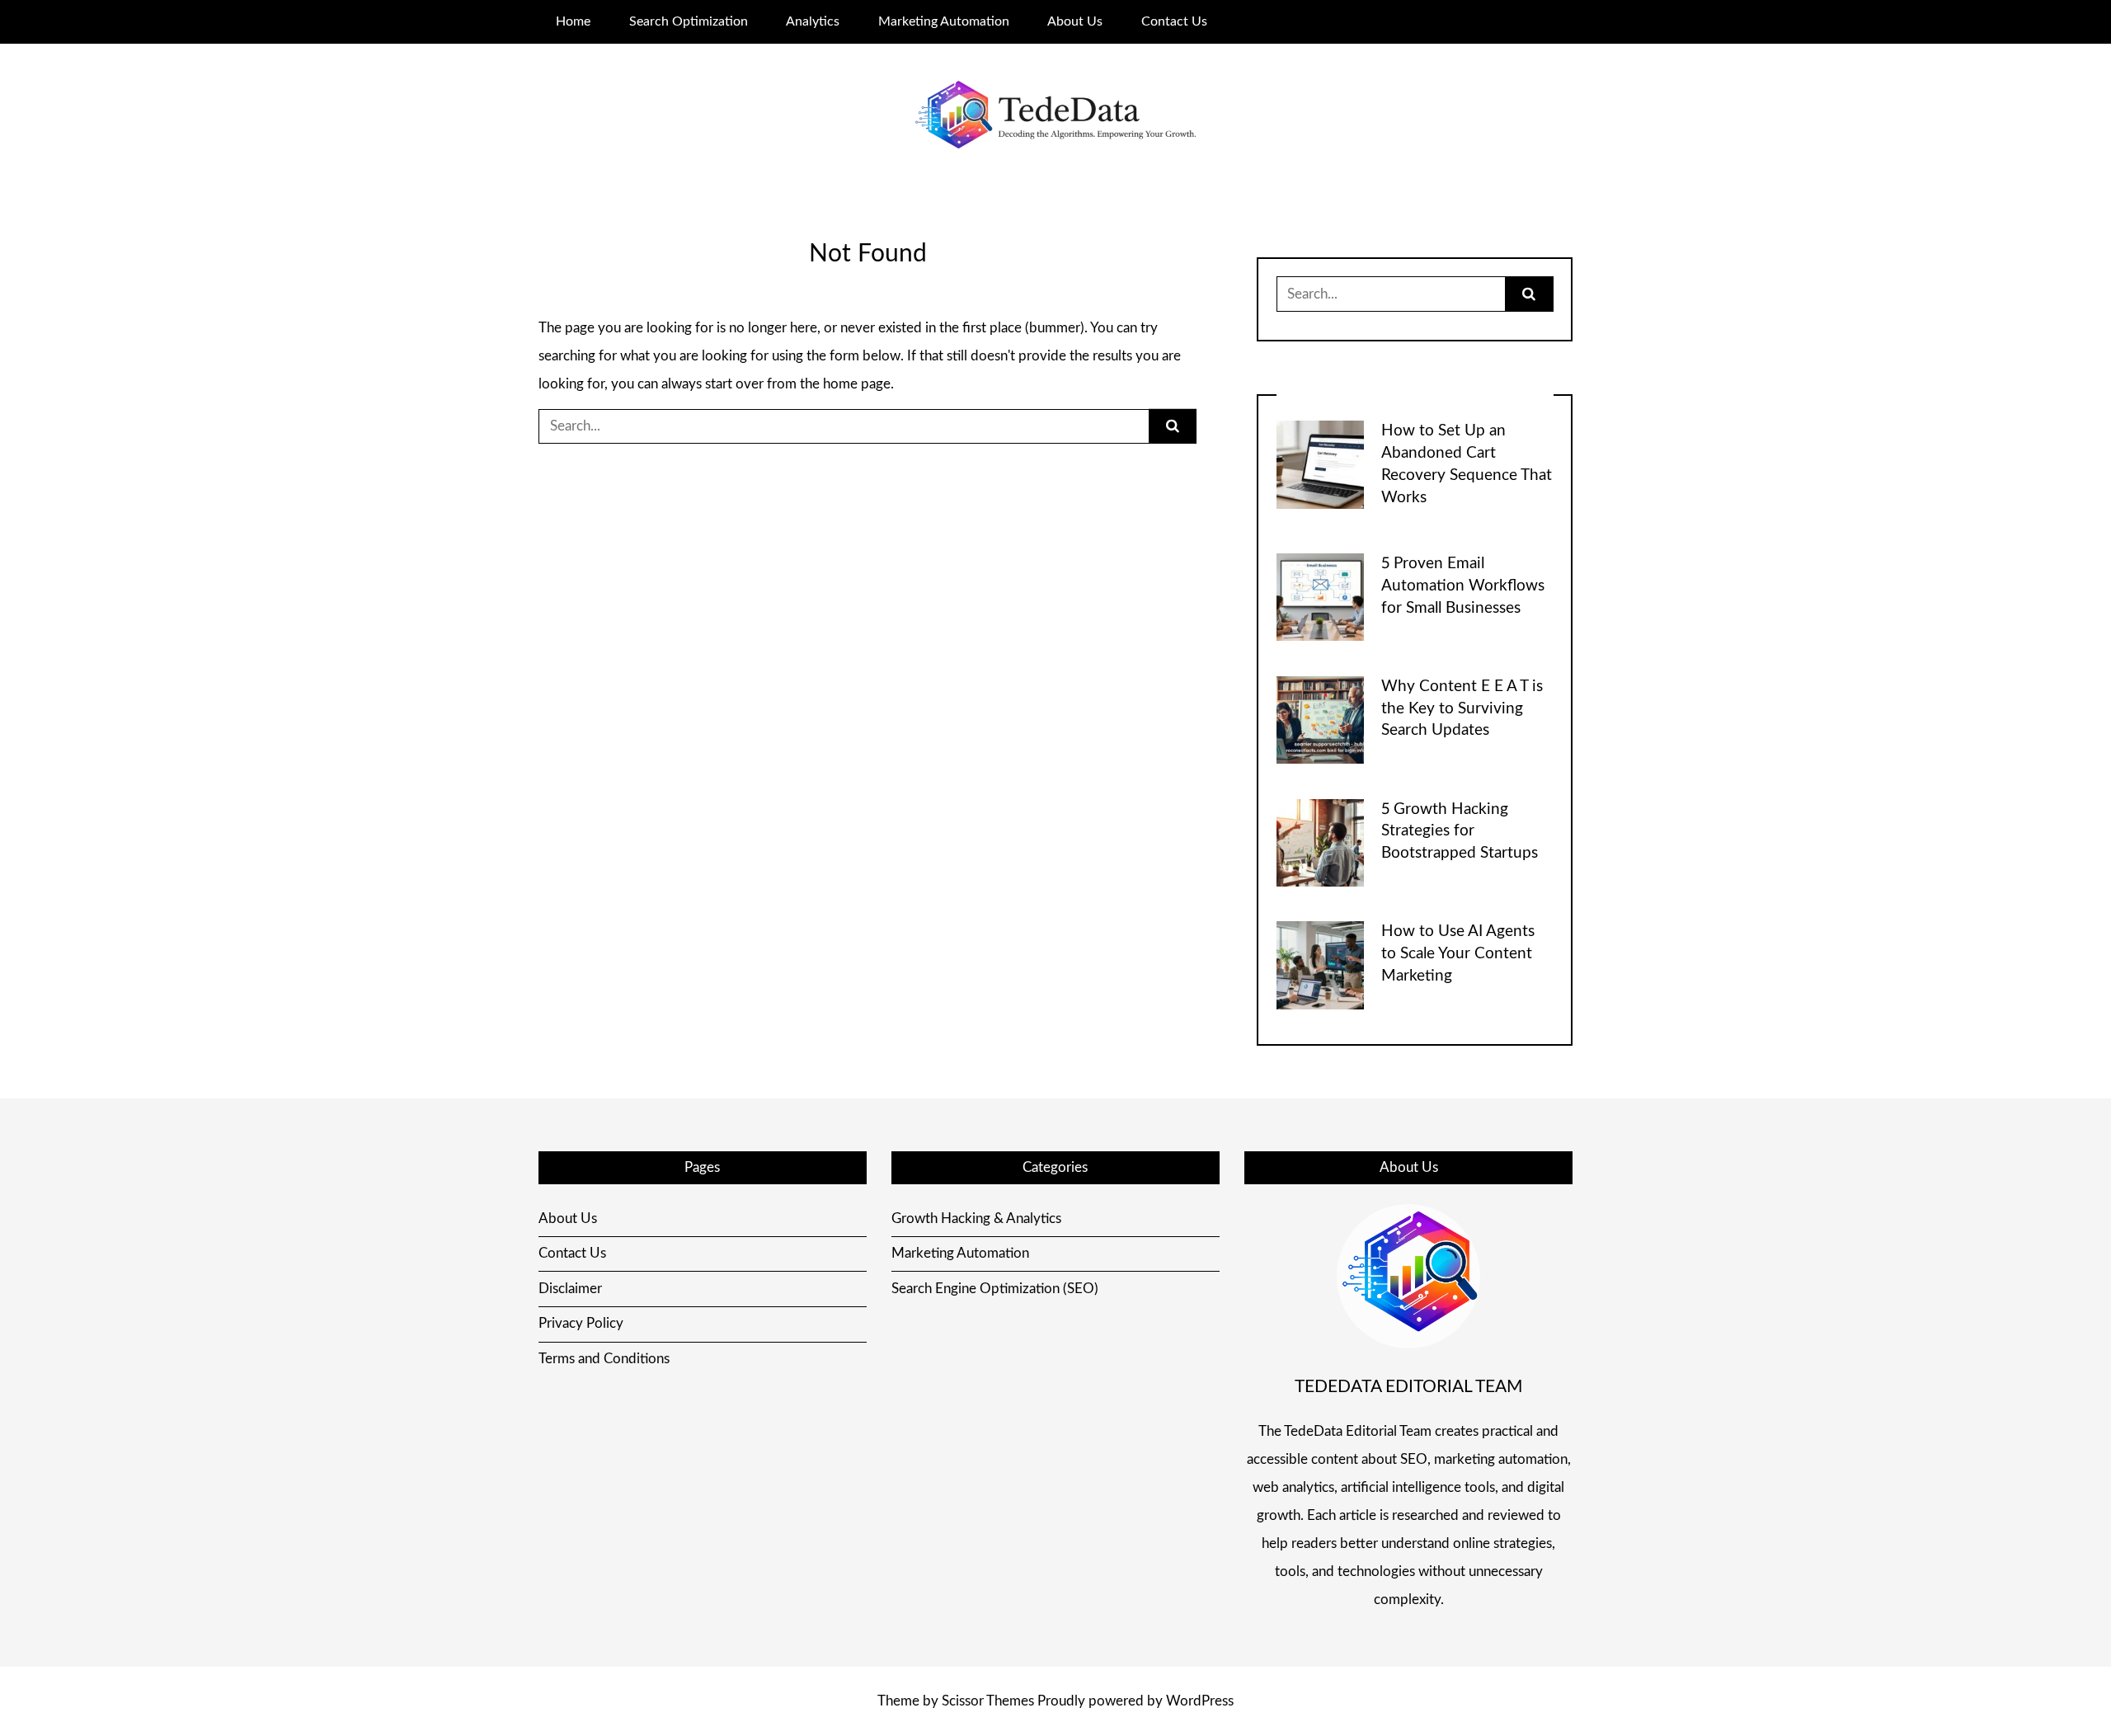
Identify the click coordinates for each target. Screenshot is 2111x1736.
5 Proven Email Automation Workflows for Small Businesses (1463, 586)
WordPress (1200, 1701)
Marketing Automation (944, 21)
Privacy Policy (581, 1323)
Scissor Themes (988, 1701)
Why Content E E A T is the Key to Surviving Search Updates (1462, 709)
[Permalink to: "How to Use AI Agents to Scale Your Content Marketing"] (1320, 964)
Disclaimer (570, 1289)
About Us (1075, 21)
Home (573, 21)
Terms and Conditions (604, 1359)
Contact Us (1174, 21)
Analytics (813, 21)
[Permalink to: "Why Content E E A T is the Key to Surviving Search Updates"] (1320, 719)
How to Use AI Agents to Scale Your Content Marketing (1458, 954)
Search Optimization (689, 21)
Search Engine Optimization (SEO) (995, 1289)
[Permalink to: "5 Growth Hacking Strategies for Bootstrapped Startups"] (1320, 842)
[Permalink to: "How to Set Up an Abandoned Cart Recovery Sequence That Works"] (1320, 464)
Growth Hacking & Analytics (976, 1218)
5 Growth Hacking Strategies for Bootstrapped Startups (1460, 832)
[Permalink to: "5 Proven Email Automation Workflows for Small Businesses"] (1320, 597)
